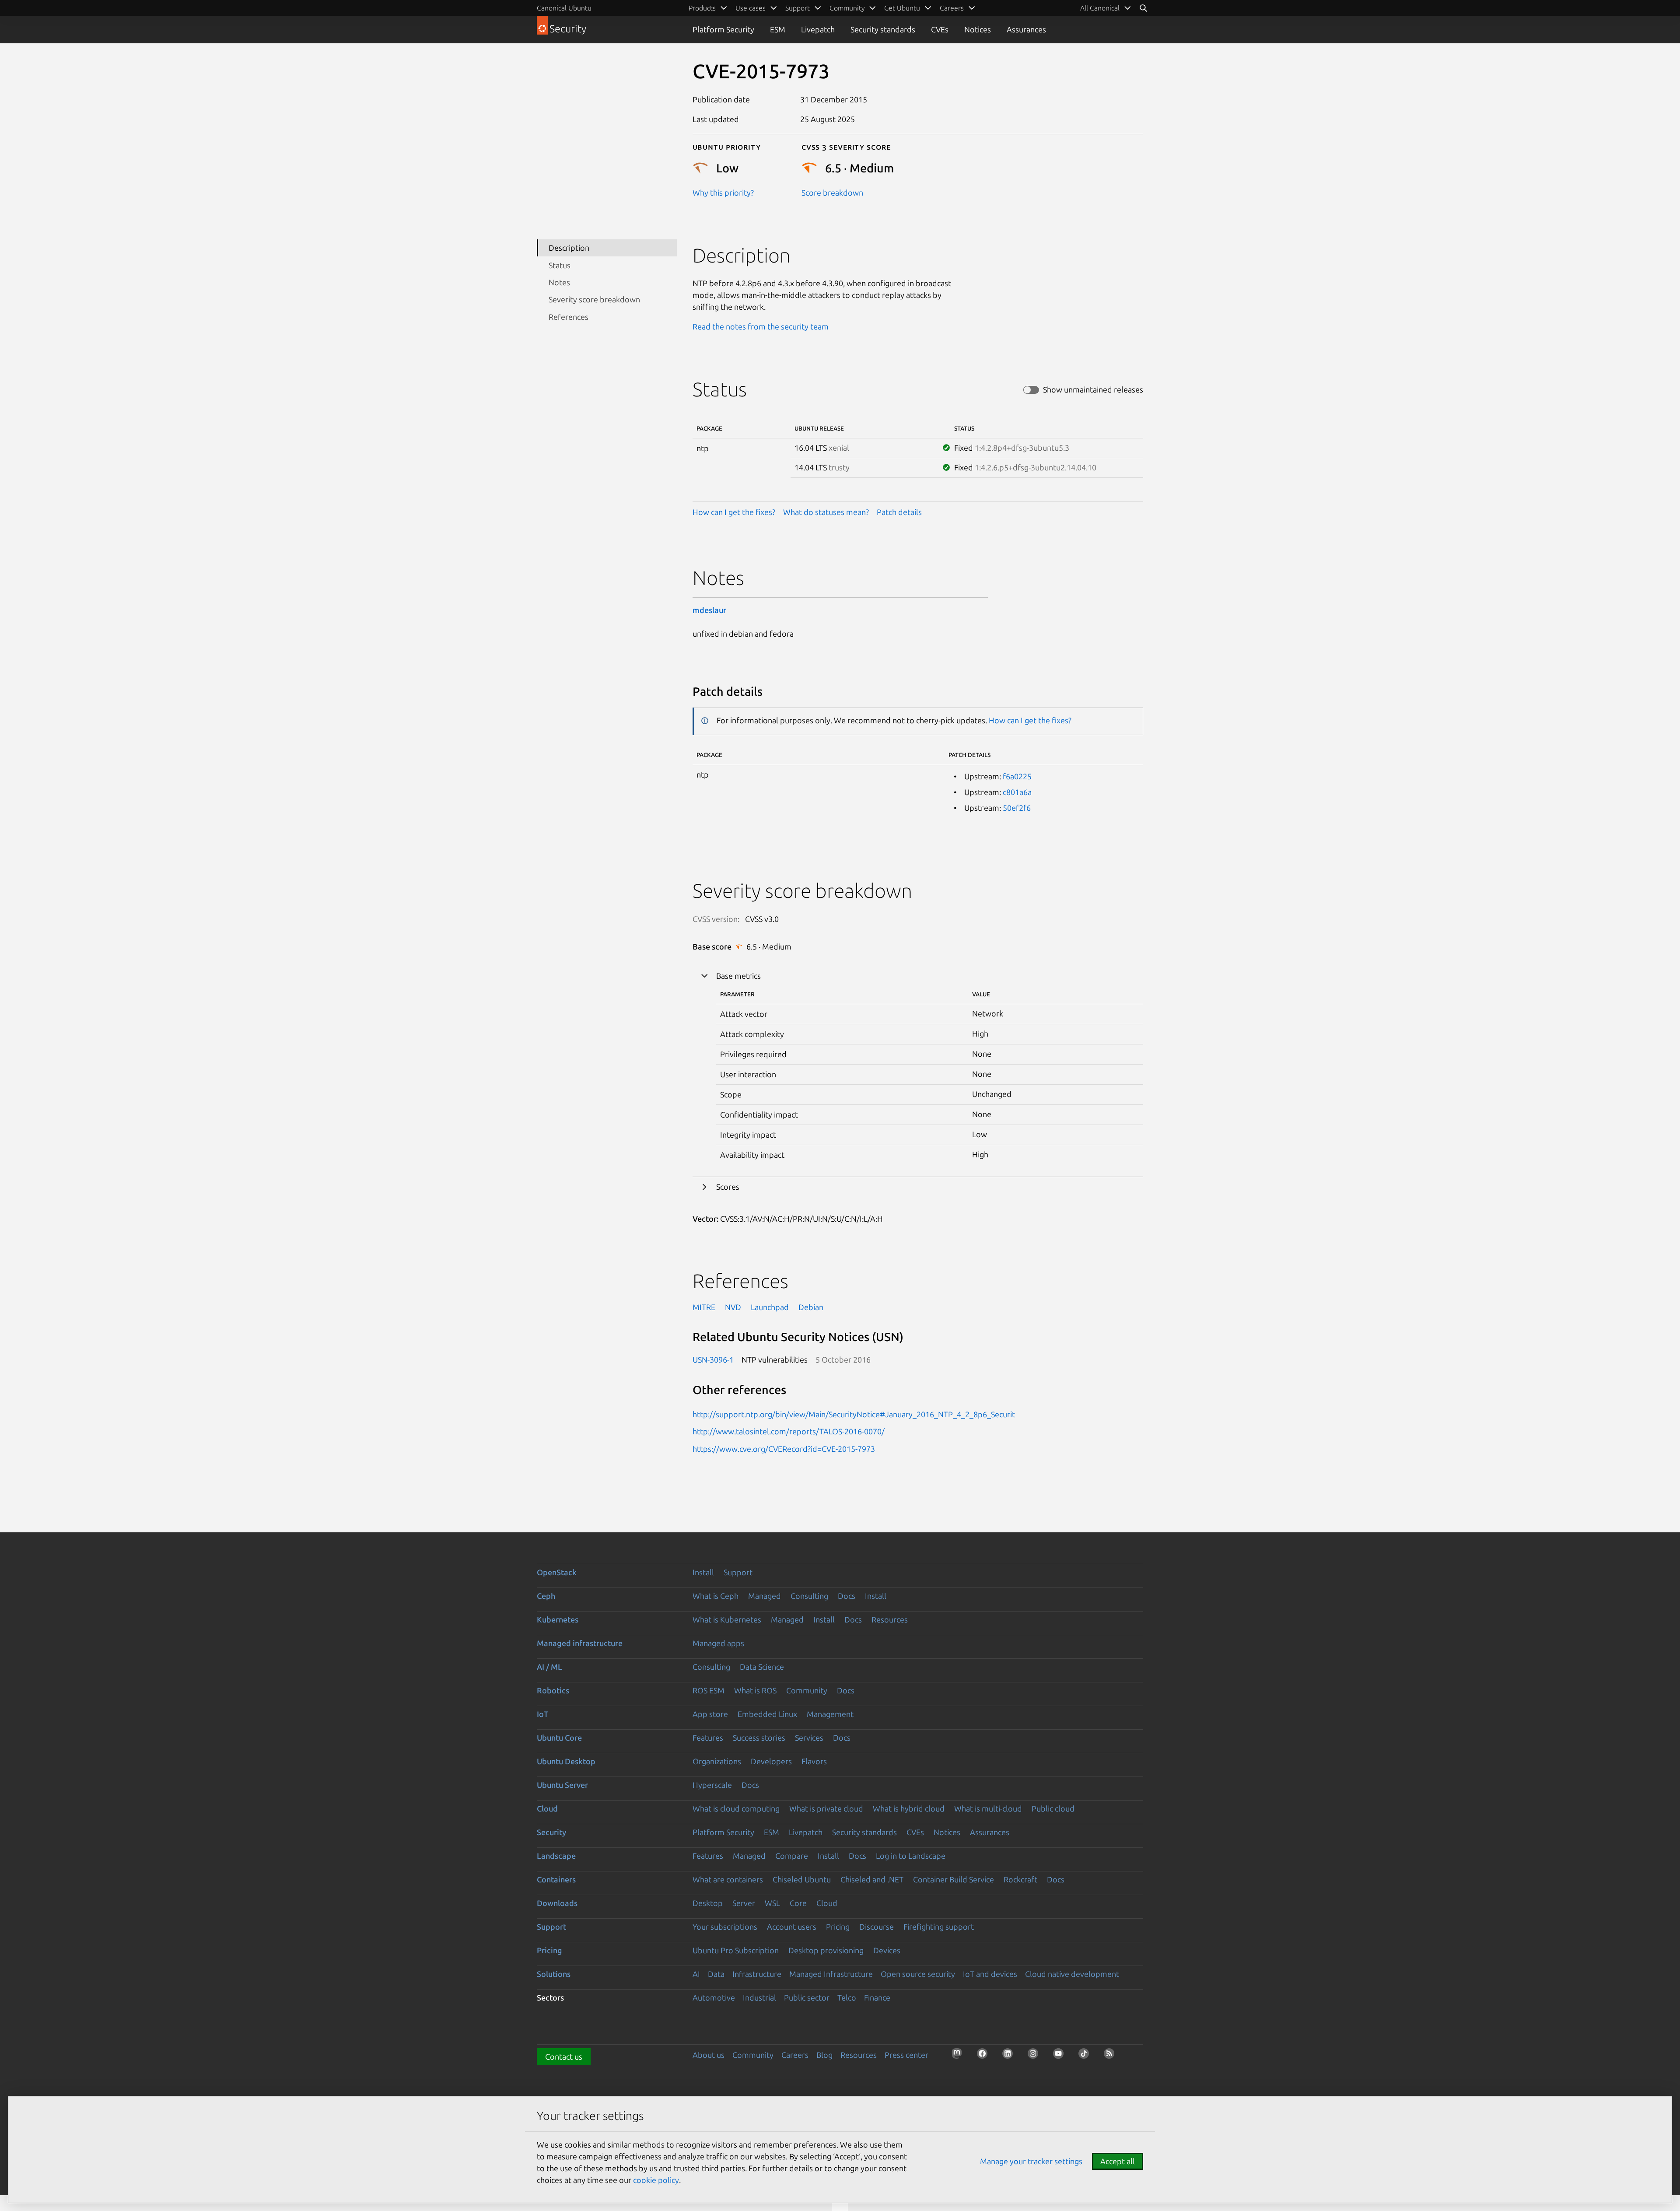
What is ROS (755, 1690)
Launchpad (770, 1307)
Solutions (554, 1974)
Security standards (883, 29)
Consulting (809, 1596)
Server (744, 1903)
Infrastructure (757, 1974)
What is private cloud (826, 1808)
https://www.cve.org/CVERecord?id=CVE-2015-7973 (784, 1449)
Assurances (1026, 29)
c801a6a (1017, 792)
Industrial (759, 1997)
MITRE (704, 1307)
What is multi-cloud (988, 1808)
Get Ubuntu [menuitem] (902, 8)
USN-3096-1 (713, 1360)
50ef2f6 (1017, 808)
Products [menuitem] (702, 8)
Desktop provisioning (826, 1950)
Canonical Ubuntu (564, 8)
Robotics (553, 1690)
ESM (778, 29)
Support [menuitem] (798, 8)
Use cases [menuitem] (751, 8)
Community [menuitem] (847, 8)
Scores (728, 1187)
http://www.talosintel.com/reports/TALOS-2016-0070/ (789, 1431)
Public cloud (1053, 1808)
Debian (811, 1307)
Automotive (714, 1997)
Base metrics (738, 976)
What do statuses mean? (826, 512)
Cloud (547, 1808)
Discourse (877, 1927)
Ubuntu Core (559, 1738)
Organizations (717, 1761)
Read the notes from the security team (761, 326)
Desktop (708, 1903)
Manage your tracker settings (1031, 2161)
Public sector (807, 1997)
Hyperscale (712, 1785)
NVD (733, 1307)
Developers (771, 1761)
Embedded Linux (767, 1714)
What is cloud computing (736, 1808)
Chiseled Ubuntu (802, 1879)
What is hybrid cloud (909, 1808)
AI (696, 1974)
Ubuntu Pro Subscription (736, 1950)
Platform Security (723, 29)
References (569, 317)
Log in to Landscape (911, 1856)
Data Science (762, 1667)
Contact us (564, 2057)
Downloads (557, 1903)
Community (807, 1690)
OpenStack (557, 1572)
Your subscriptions (725, 1927)
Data (716, 1974)
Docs (847, 1596)
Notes (559, 282)
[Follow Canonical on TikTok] (1086, 2056)
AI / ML (549, 1667)
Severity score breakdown (594, 299)
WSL (772, 1903)
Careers (795, 2055)
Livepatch (818, 29)
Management (830, 1714)
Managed (765, 1596)
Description (569, 248)
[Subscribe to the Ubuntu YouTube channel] (1061, 2056)
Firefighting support (939, 1927)
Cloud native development (1072, 1974)
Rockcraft (1020, 1879)
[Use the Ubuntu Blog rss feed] (1112, 2056)
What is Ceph (716, 1596)
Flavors (814, 1761)
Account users (792, 1927)
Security (551, 1832)
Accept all (1118, 2161)
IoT (542, 1714)
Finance (877, 1997)
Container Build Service (954, 1879)
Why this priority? (723, 193)
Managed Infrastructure (831, 1974)
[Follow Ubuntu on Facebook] (985, 2056)
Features (708, 1738)
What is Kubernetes (727, 1619)
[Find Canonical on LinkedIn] (1010, 2056)
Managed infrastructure (580, 1643)
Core (798, 1903)
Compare (792, 1856)
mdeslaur (709, 610)
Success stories (759, 1738)
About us (709, 2055)
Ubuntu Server (562, 1785)
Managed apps (718, 1643)
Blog (824, 2055)
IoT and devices (990, 1974)
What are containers (728, 1879)
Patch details (899, 512)
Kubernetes (558, 1619)
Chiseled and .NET (872, 1879)
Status (560, 265)
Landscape (556, 1856)
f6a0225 (1017, 776)
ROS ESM (709, 1690)
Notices (978, 29)
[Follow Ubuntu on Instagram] (1036, 2056)
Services (809, 1738)
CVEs (940, 29)
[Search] (1143, 8)
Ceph (546, 1596)
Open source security (918, 1974)
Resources (890, 1619)
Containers (556, 1879)
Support (738, 1572)
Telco (847, 1997)
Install (703, 1572)
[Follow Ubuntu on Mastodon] (959, 2056)
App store (710, 1714)
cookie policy (656, 2180)
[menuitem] (1106, 8)
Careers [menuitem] (952, 8)
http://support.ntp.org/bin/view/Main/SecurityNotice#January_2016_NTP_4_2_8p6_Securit (854, 1414)
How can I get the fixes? (734, 512)
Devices (887, 1950)
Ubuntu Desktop (566, 1761)
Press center (906, 2055)
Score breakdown (832, 193)
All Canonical (1100, 8)
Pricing (838, 1927)
